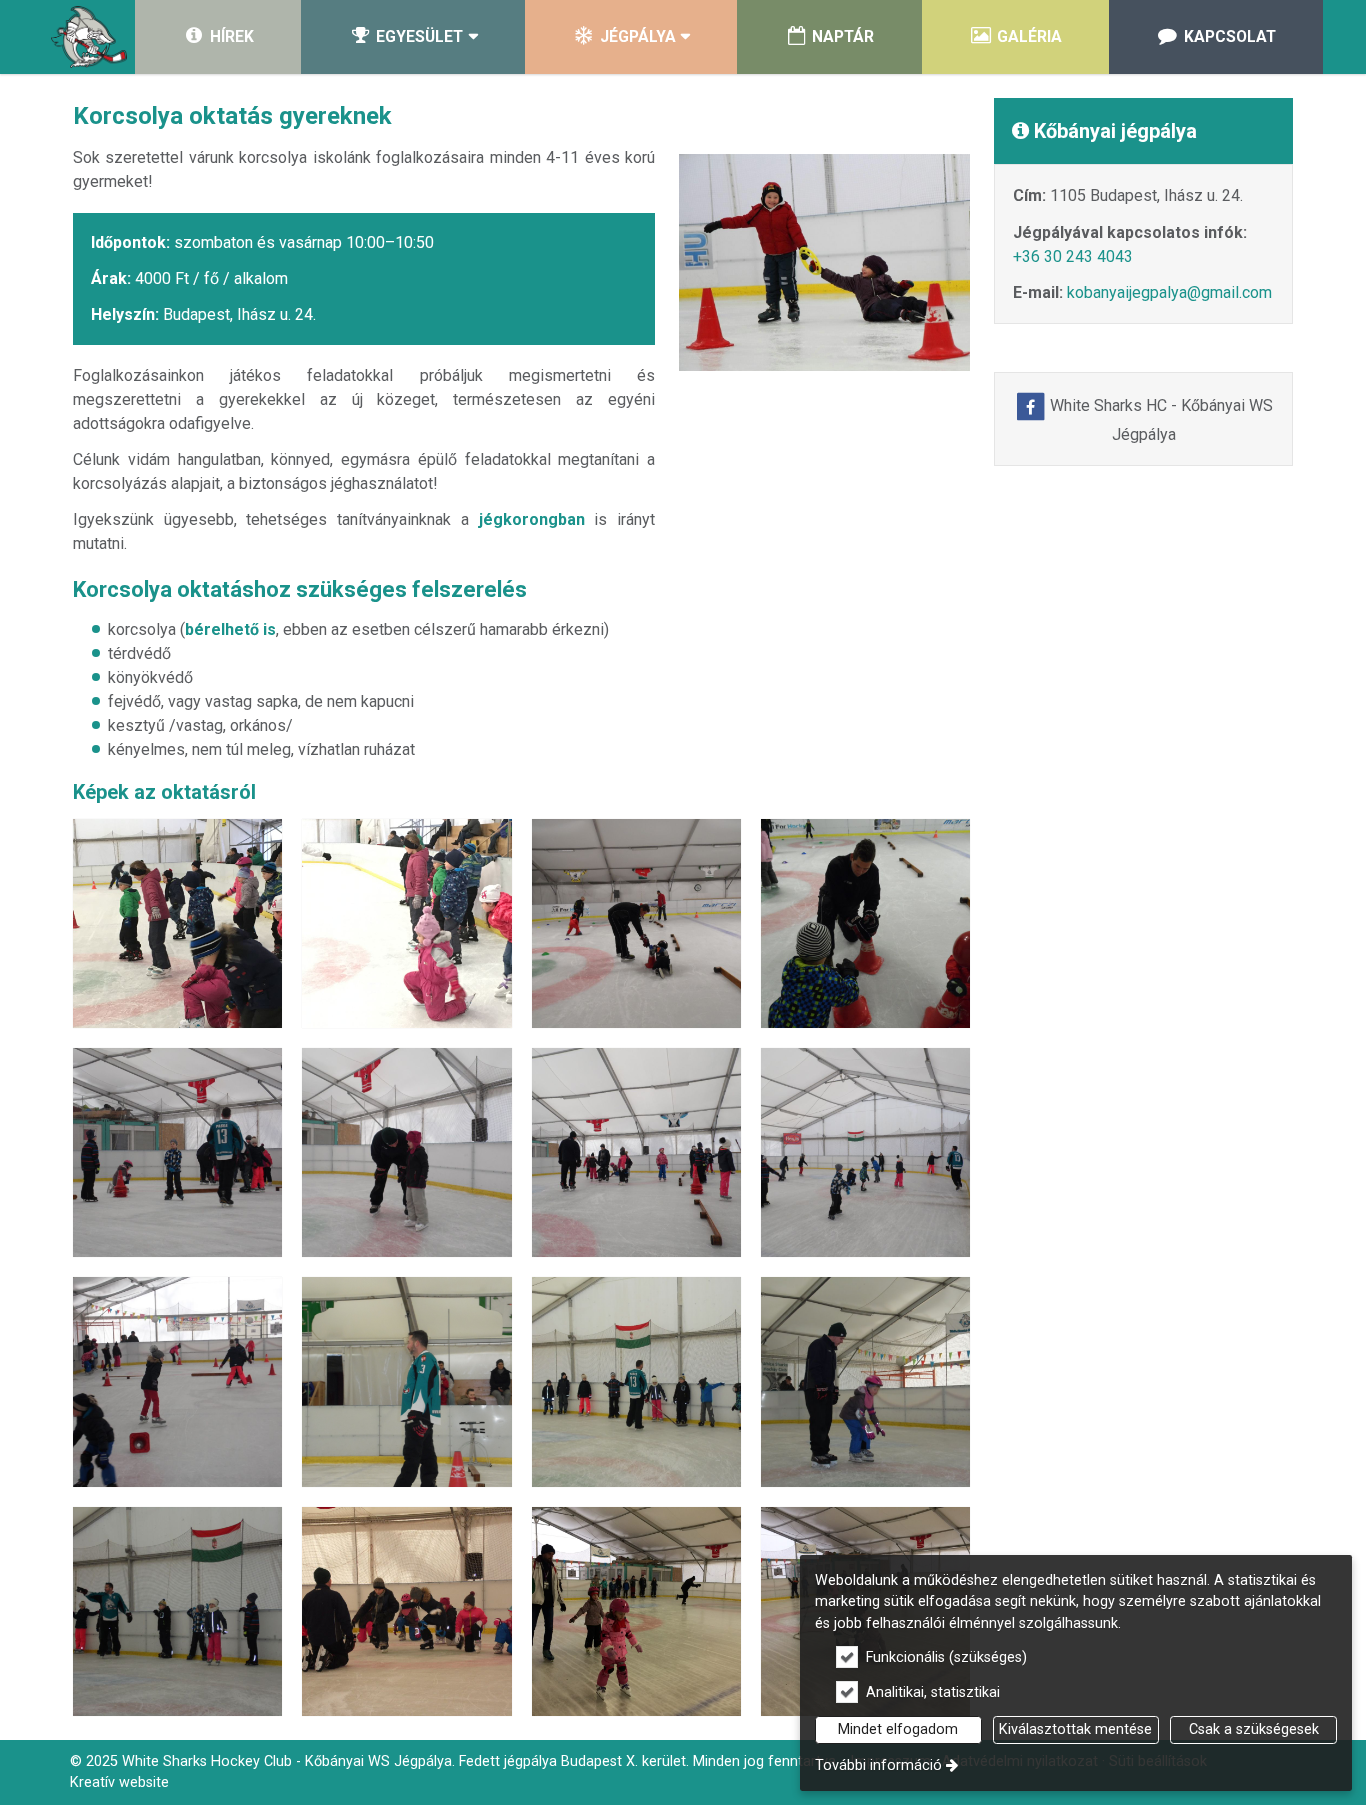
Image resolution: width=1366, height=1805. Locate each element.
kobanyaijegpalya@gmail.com (1169, 292)
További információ (878, 1765)
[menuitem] (89, 37)
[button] (413, 37)
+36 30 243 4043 (1073, 256)
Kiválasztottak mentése (1075, 1729)
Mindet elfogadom (898, 1729)
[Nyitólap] (89, 37)
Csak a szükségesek (1254, 1729)
